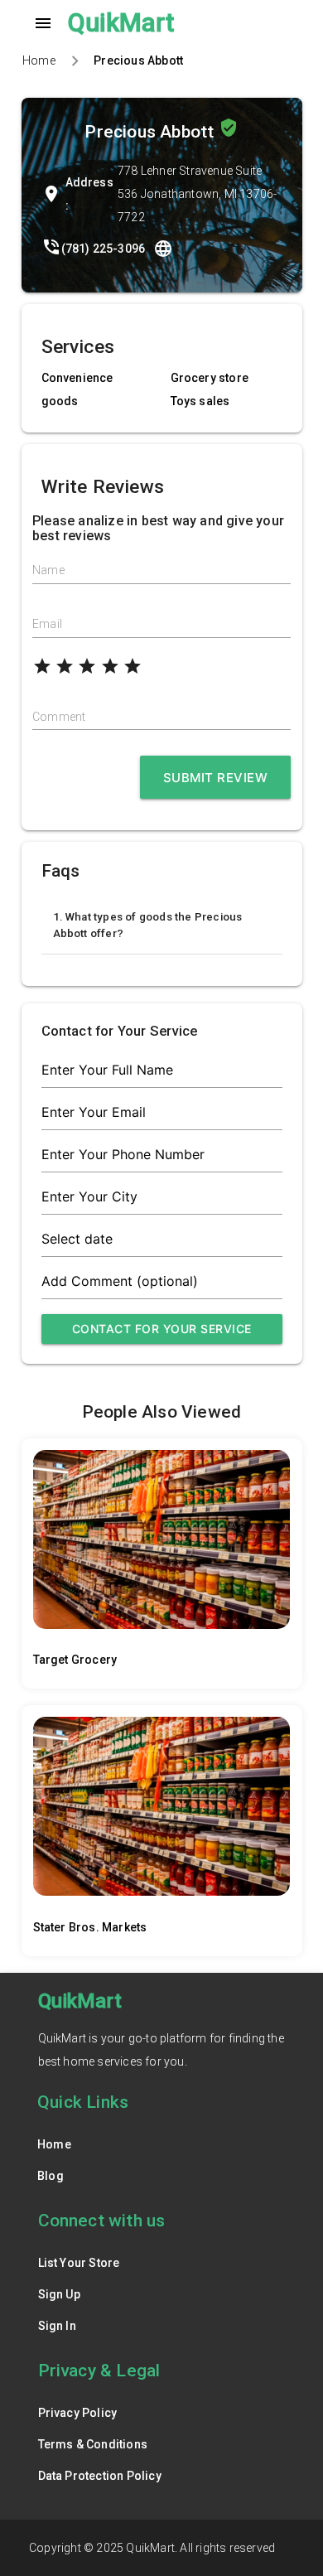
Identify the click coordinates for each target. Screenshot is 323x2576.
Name (48, 570)
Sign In (57, 2326)
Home (39, 60)
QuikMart (121, 23)
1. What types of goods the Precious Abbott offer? (148, 925)
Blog (51, 2176)
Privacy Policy (78, 2413)
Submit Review (216, 778)
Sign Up (59, 2294)
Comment (59, 717)
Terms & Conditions (93, 2444)
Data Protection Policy (100, 2476)
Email (47, 624)
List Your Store (79, 2263)
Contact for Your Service (162, 1329)
